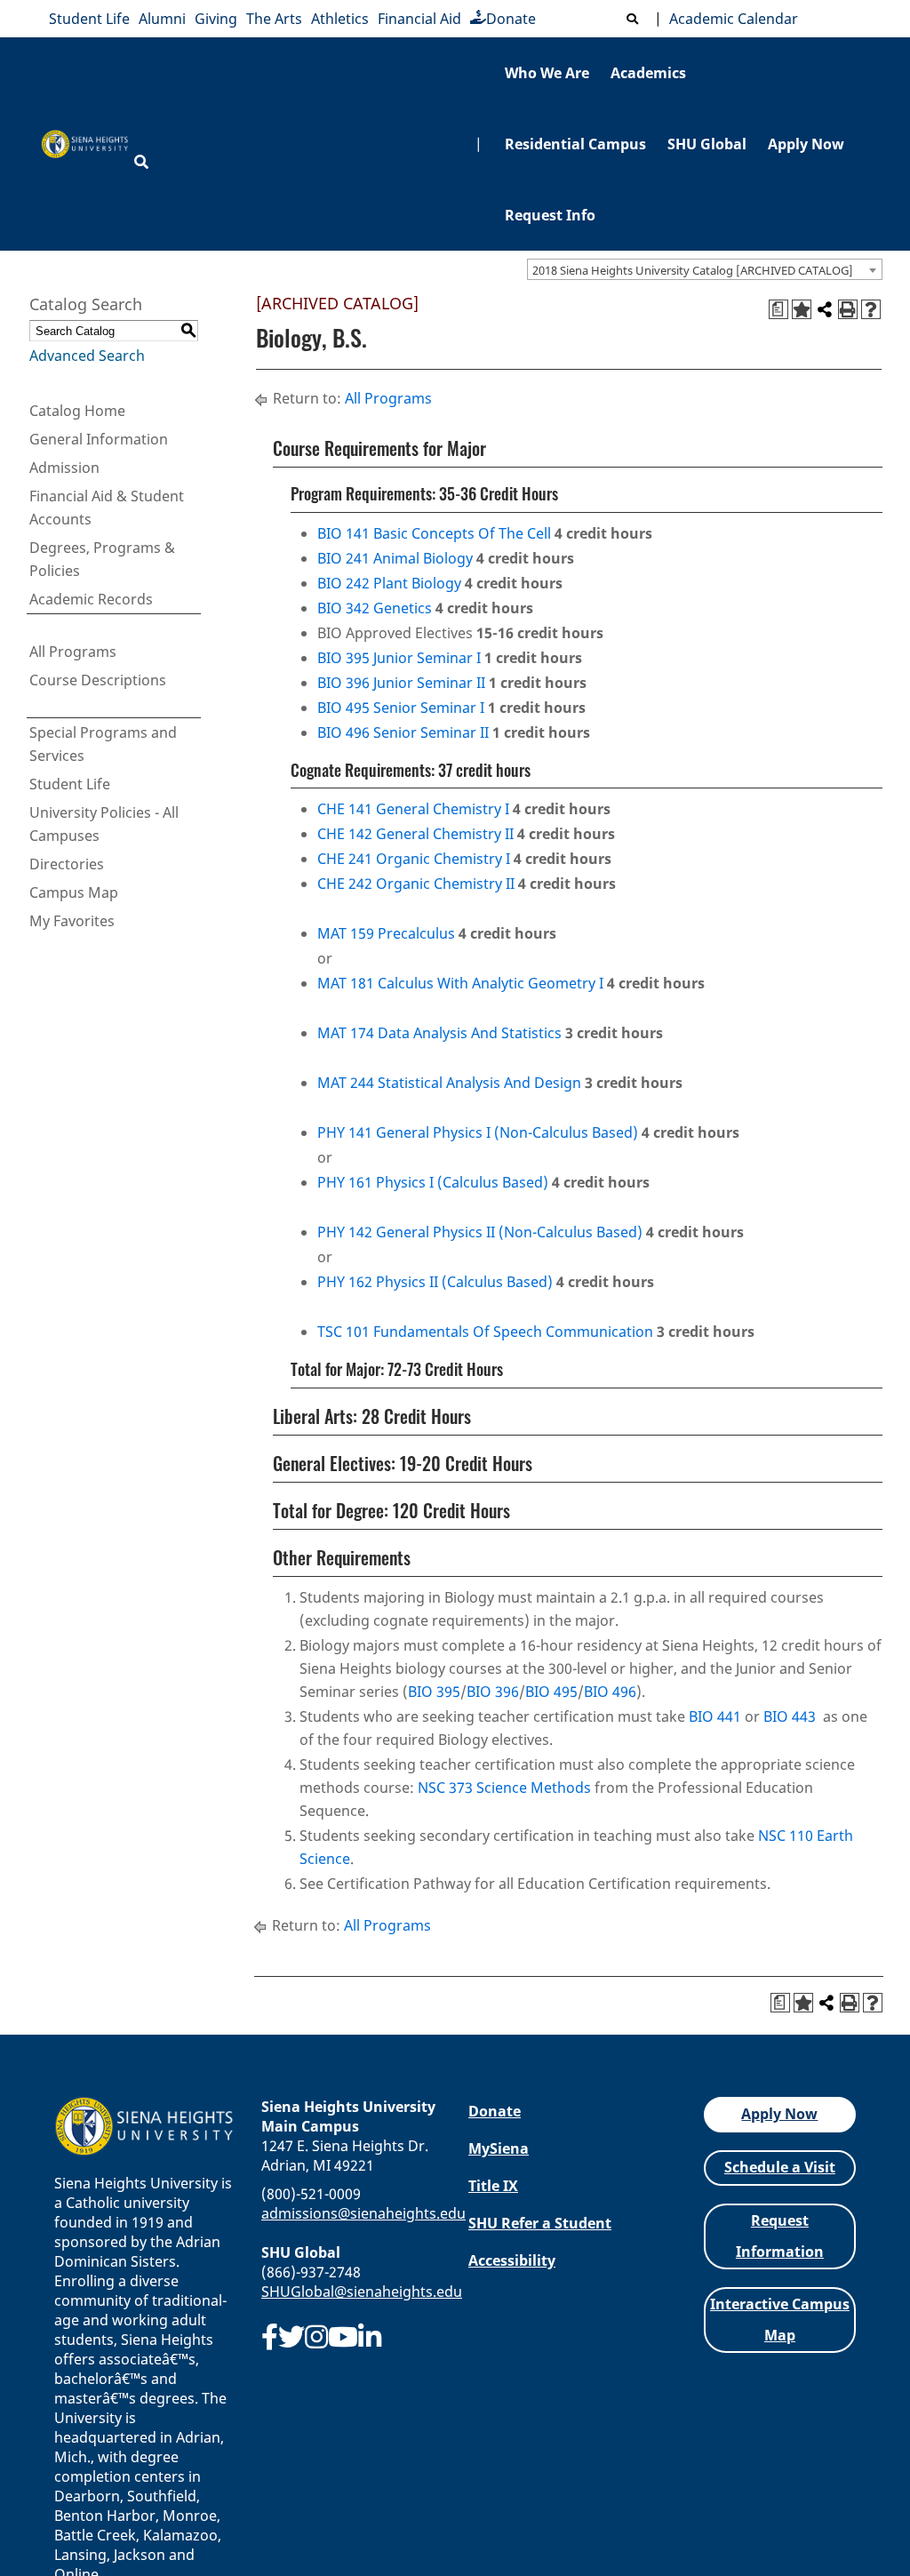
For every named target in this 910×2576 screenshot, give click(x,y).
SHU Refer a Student (540, 2223)
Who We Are (547, 73)
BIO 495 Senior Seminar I (401, 708)
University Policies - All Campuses (104, 824)
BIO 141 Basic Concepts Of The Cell (434, 533)
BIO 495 (551, 1692)
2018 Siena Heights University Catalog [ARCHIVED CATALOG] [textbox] (693, 270)
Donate (511, 19)
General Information (99, 439)
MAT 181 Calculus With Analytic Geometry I (460, 983)
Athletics (340, 19)
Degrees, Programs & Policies (102, 559)
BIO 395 (434, 1692)
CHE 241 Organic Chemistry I (414, 859)
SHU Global (707, 144)
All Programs (73, 652)
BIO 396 (493, 1692)
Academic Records (91, 599)
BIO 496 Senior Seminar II (403, 732)
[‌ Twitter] (291, 2337)
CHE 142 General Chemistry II (415, 834)
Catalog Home (77, 411)
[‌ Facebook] (270, 2337)
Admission (64, 468)
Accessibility (512, 2260)
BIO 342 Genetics (375, 608)
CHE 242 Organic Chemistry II (416, 884)
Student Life (89, 19)
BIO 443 (790, 1716)
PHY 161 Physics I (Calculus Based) (433, 1182)
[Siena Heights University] (85, 144)
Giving (216, 19)
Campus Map (74, 892)
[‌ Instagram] (316, 2337)
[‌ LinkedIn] (370, 2337)
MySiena (499, 2148)
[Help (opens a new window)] (871, 309)
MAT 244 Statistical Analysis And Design (449, 1083)
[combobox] (705, 269)
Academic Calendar (730, 19)
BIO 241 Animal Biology (395, 558)
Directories (67, 864)
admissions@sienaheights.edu (363, 2213)
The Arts (274, 19)
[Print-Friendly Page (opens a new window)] (848, 309)
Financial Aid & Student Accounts (107, 508)
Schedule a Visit (780, 2167)
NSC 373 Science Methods (504, 1788)
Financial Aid (419, 19)
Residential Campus (575, 144)
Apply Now (806, 144)
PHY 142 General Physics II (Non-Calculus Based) (480, 1232)
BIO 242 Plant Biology (389, 583)
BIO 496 (610, 1692)
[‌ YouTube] (343, 2337)
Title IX (493, 2186)
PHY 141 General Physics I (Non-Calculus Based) (478, 1132)
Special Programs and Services (103, 744)
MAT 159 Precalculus (386, 933)
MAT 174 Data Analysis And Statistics (439, 1033)
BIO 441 (715, 1716)
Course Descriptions (98, 680)
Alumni (162, 19)
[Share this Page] (825, 309)
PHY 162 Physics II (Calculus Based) (435, 1282)
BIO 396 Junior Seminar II (401, 683)
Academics (648, 73)
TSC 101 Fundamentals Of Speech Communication (485, 1332)
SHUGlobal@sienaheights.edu (362, 2292)
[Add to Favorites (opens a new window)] (802, 309)
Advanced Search (87, 356)
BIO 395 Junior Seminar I (399, 658)
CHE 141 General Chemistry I (413, 809)
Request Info (550, 215)
